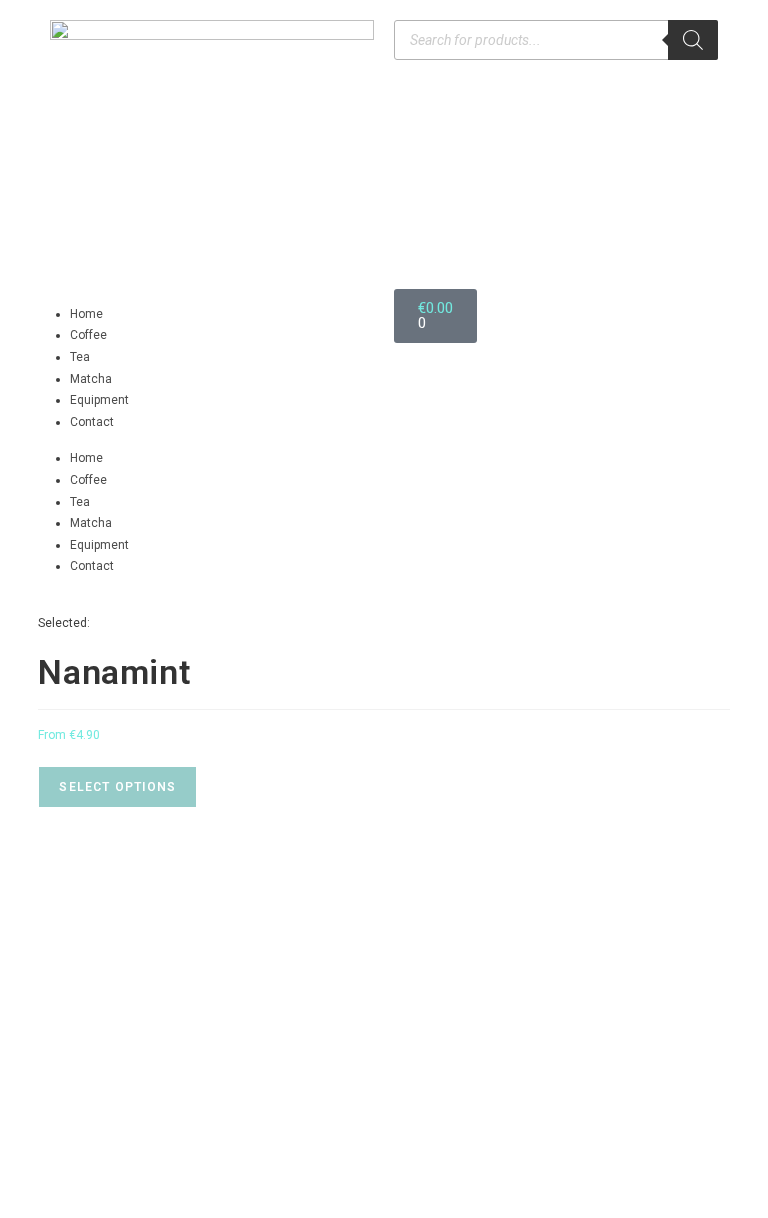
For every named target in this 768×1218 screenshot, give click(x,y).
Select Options (117, 787)
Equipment (99, 400)
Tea (80, 357)
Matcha (91, 379)
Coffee (88, 335)
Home (86, 314)
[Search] (693, 40)
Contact (92, 422)
